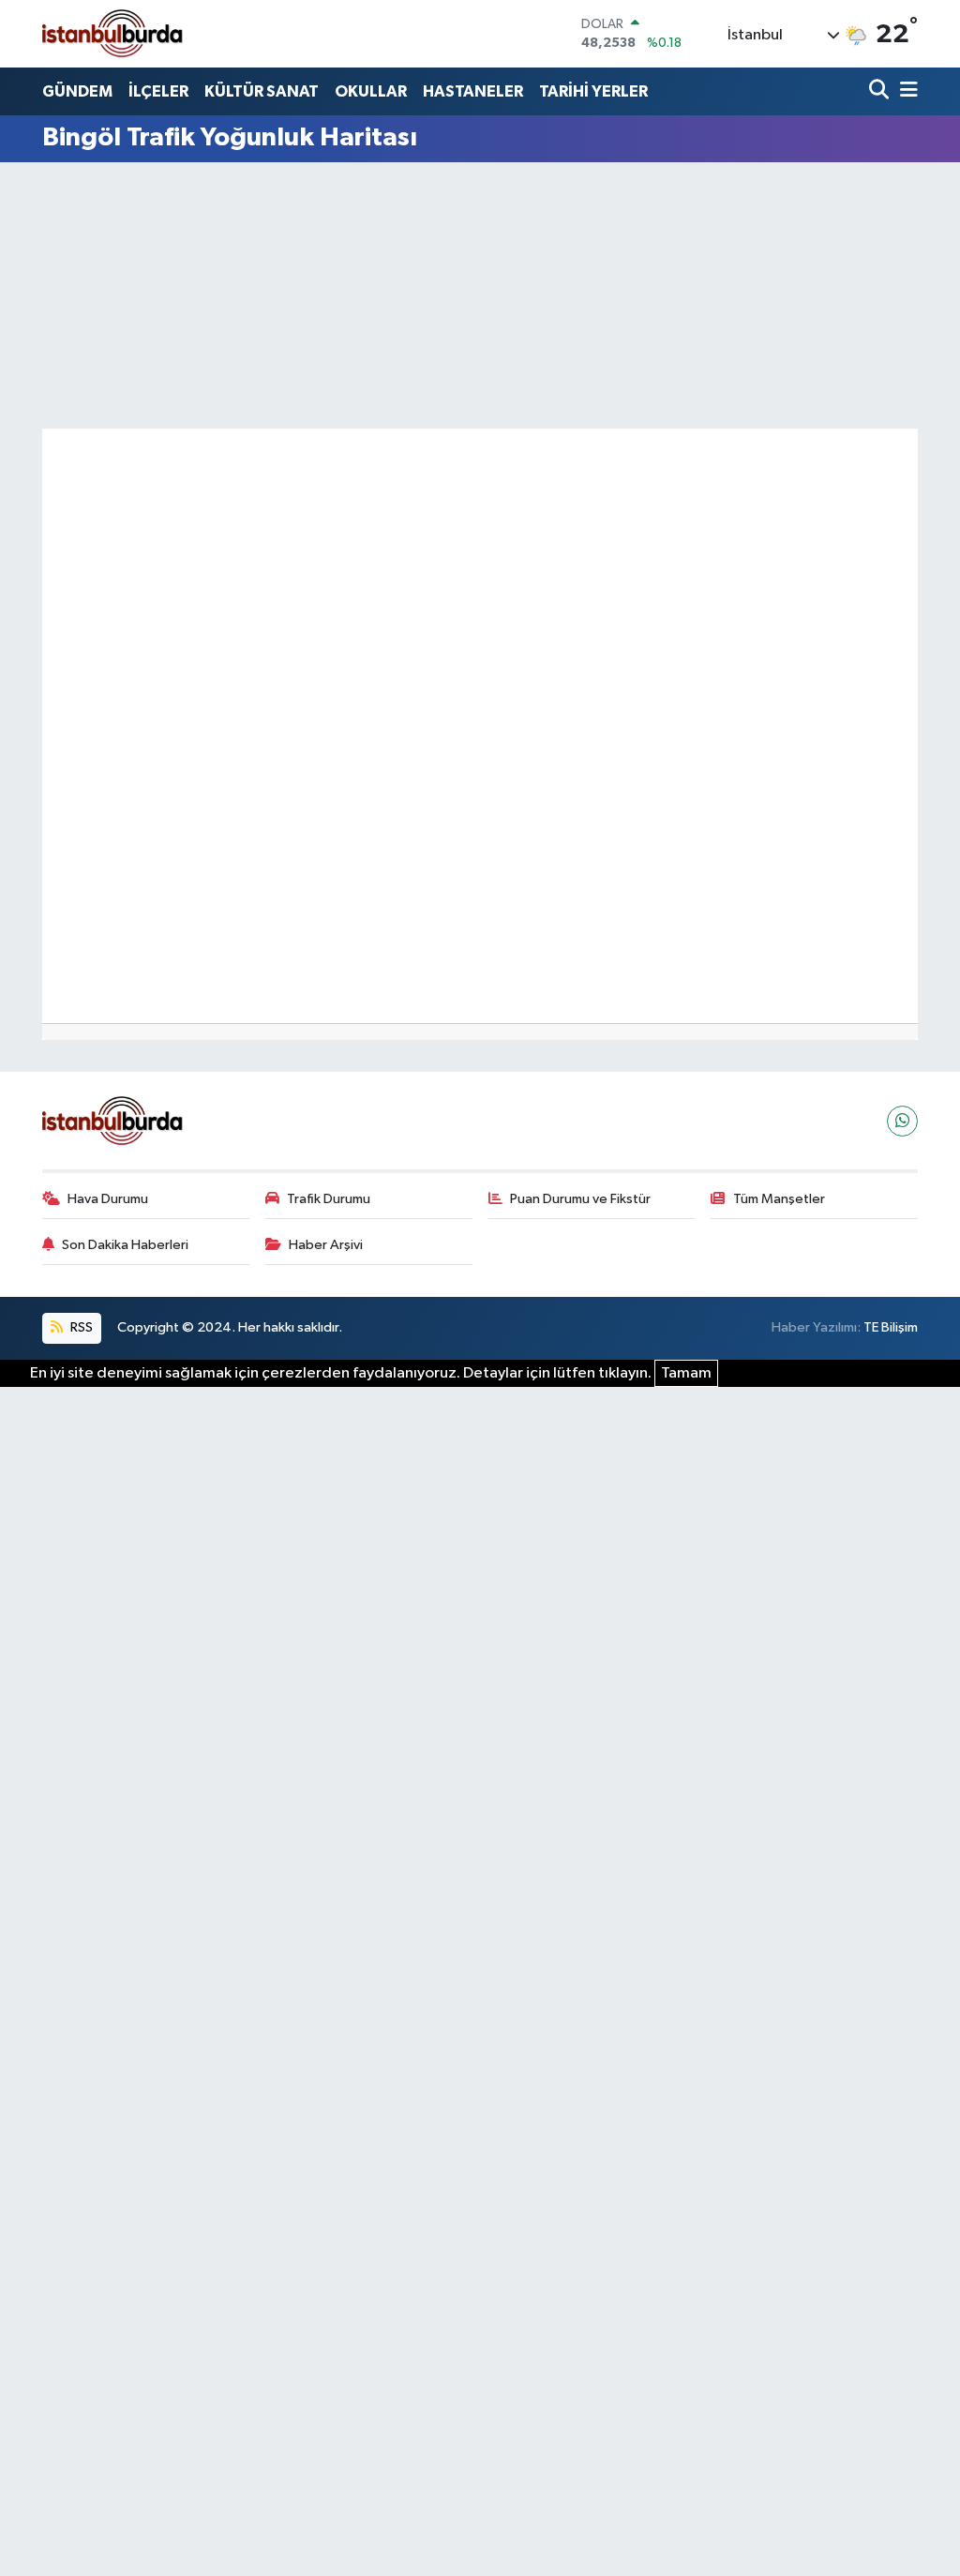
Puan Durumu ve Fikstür (580, 1199)
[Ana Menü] (906, 91)
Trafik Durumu (329, 1199)
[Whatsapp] (902, 1121)
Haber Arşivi (326, 1245)
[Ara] (881, 91)
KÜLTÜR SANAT (262, 91)
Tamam (686, 1373)
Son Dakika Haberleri (125, 1245)
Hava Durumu (108, 1199)
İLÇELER (158, 91)
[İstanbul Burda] (112, 33)
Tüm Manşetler (779, 1199)
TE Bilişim (891, 1327)
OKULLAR (371, 91)
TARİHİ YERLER (593, 91)
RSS (80, 1327)
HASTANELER (473, 91)
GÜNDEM (77, 91)
